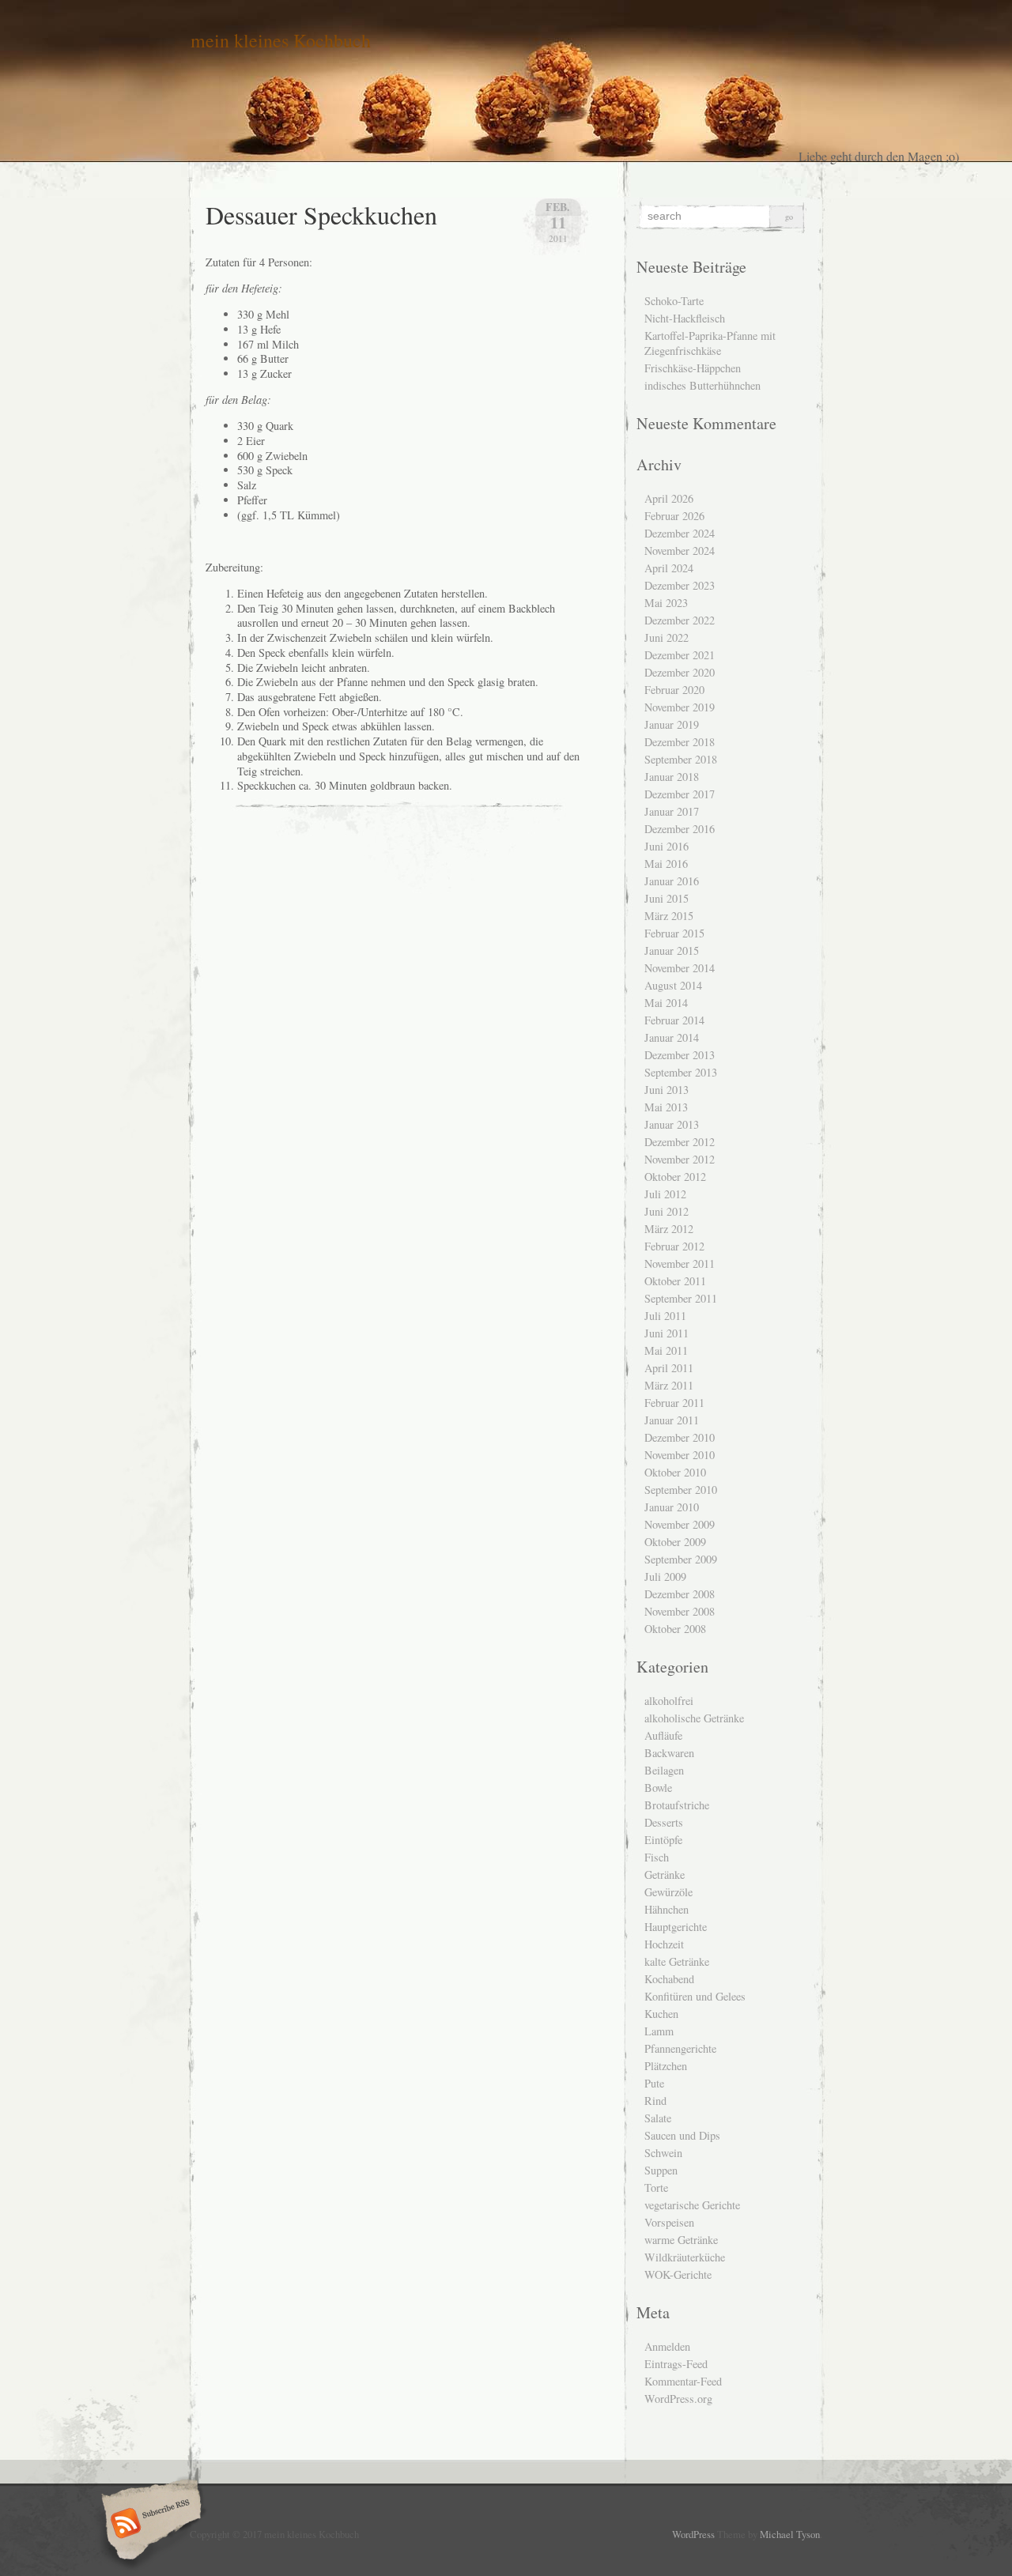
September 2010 (681, 1490)
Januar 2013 (672, 1124)
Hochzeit (664, 1944)
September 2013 (681, 1072)
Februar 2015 (674, 933)
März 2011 (669, 1385)
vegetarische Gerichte (692, 2205)
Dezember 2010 (680, 1437)
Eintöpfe (663, 1840)
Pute (654, 2083)
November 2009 (680, 1524)
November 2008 (680, 1611)
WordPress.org (678, 2399)
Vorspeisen (669, 2222)
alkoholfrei (669, 1701)
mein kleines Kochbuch (281, 40)
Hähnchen (666, 1909)
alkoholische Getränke (694, 1718)
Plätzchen (666, 2066)
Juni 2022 (666, 637)
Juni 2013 (666, 1090)
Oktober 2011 (675, 1281)
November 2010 (680, 1455)
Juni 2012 (666, 1211)
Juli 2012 (665, 1194)
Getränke (665, 1874)
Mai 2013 (666, 1107)
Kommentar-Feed (683, 2381)
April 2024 (669, 568)
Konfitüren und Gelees (695, 1996)
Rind (655, 2101)
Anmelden (667, 2346)
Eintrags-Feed (676, 2364)
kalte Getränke (677, 1961)
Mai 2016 (666, 864)
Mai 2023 (666, 603)
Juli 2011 (665, 1316)
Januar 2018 (672, 777)
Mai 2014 (666, 1003)
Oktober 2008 (675, 1629)
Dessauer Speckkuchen (321, 215)
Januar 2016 (672, 881)
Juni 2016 (666, 846)
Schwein (663, 2153)
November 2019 (680, 707)
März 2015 (669, 916)
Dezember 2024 (680, 533)
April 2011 (669, 1368)
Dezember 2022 (680, 620)
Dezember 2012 (680, 1142)
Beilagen (664, 1770)
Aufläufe (663, 1735)
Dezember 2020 (680, 672)
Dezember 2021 (680, 655)
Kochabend (669, 1979)
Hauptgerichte (676, 1927)
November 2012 (680, 1159)
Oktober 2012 (675, 1177)
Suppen (661, 2170)
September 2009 (681, 1559)
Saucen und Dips (682, 2135)
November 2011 (680, 1263)
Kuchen (661, 2014)
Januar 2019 (672, 724)
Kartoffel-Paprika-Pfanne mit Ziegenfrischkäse (710, 343)
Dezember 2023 (680, 585)
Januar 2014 (672, 1037)
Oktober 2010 (675, 1472)
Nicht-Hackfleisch (685, 318)
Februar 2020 (674, 690)
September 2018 (681, 759)
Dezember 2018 (680, 742)
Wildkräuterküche (685, 2257)
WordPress (693, 2534)
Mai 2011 (666, 1350)
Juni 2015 (666, 898)
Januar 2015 (672, 950)
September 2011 (681, 1298)
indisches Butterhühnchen (702, 385)
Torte (656, 2188)
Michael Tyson (790, 2534)
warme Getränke (681, 2240)
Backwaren (669, 1753)
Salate (658, 2118)
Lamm (659, 2031)
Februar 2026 (674, 516)
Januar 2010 (672, 1507)
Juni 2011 (666, 1333)
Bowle (658, 1788)
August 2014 (673, 985)
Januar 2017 (672, 811)
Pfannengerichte (680, 2048)
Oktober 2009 (675, 1542)
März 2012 (669, 1229)
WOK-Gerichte (678, 2274)
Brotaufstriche (677, 1805)
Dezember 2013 (680, 1055)
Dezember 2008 (680, 1594)
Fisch (657, 1857)
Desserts (664, 1822)
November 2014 (680, 968)
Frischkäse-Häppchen (693, 368)
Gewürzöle (668, 1892)
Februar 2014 (674, 1020)
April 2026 (669, 498)
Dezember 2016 (680, 829)
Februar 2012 (674, 1246)
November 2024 (680, 551)
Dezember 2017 (680, 794)
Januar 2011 (672, 1420)
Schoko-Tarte (674, 301)
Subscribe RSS (149, 2525)
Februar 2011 (674, 1403)
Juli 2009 (665, 1577)
